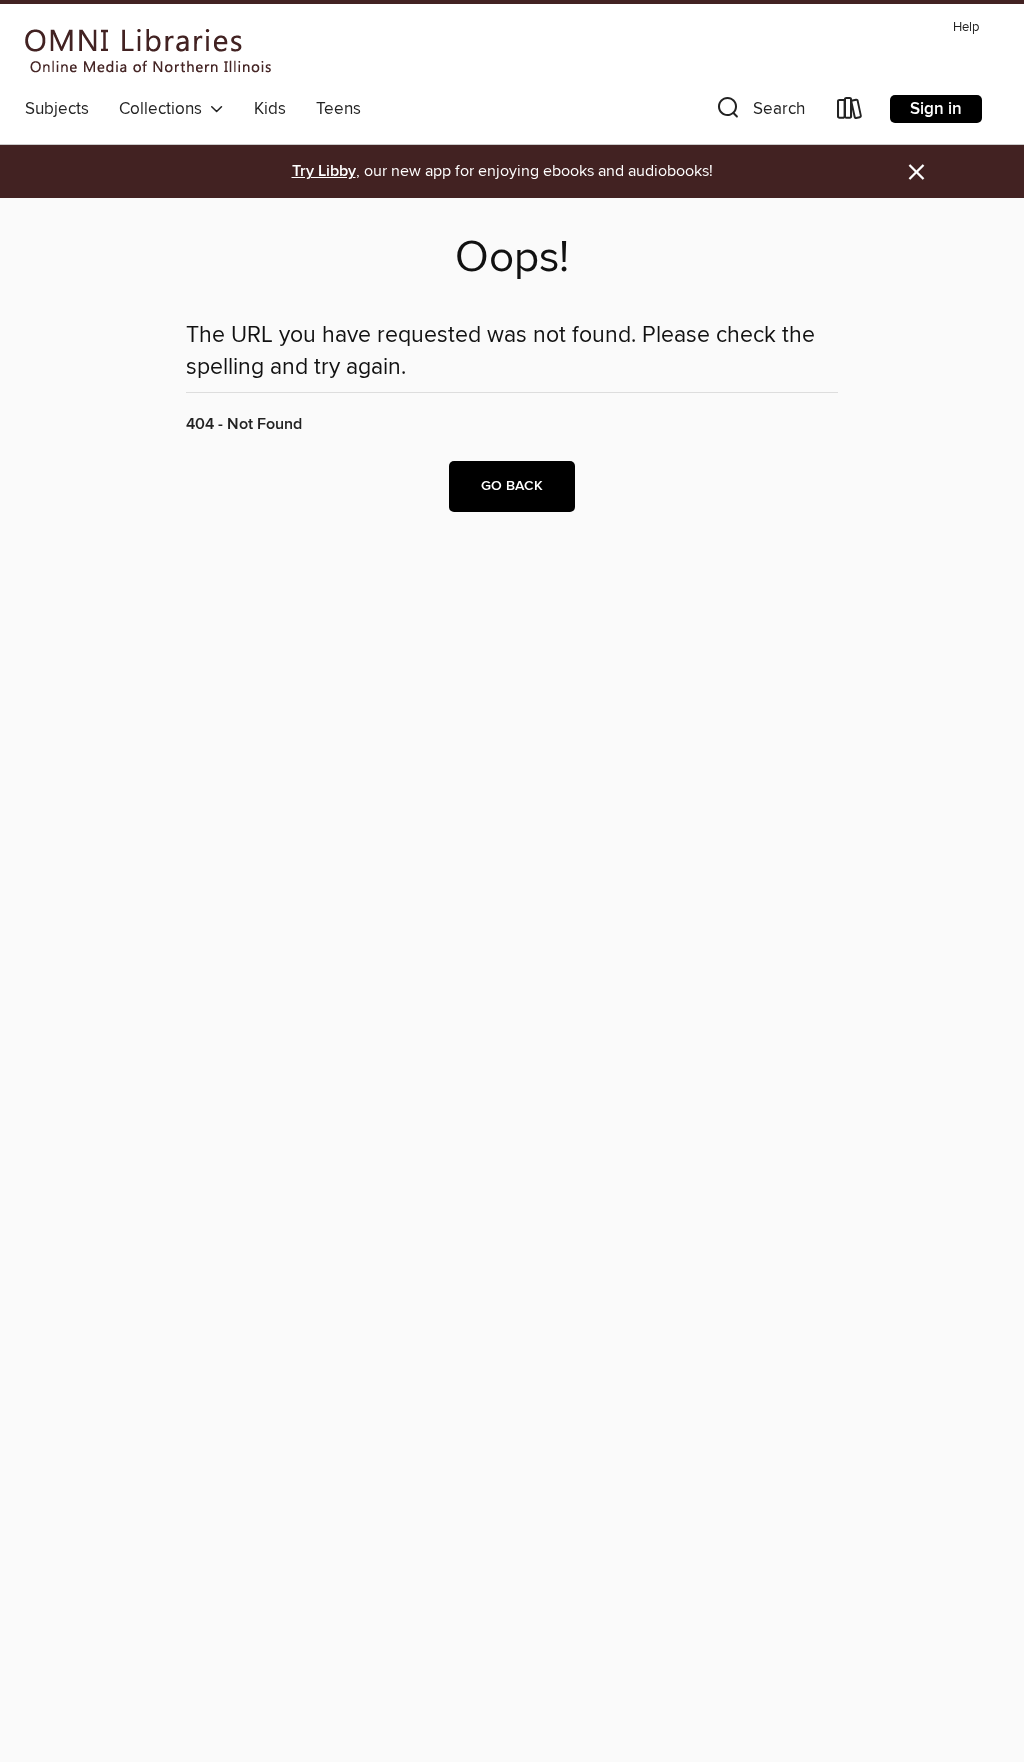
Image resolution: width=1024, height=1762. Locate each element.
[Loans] (850, 112)
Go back (512, 486)
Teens (338, 109)
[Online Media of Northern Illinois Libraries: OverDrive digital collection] (148, 51)
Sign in (936, 109)
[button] (759, 112)
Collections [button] (164, 109)
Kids (270, 109)
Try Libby (324, 171)
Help (966, 27)
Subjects (57, 109)
